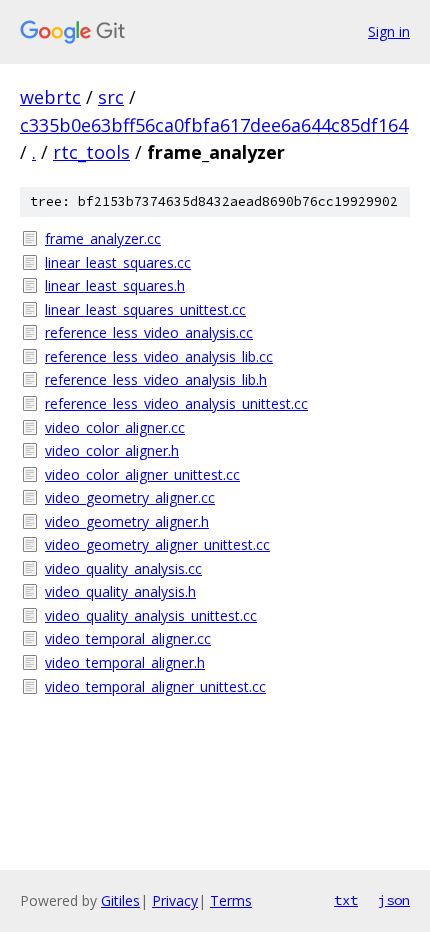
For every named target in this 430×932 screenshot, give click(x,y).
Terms (231, 900)
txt (346, 900)
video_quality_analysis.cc (123, 568)
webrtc (50, 97)
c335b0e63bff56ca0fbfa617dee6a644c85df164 (214, 125)
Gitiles (120, 900)
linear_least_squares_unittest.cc (145, 309)
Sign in (389, 31)
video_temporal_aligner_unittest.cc (155, 686)
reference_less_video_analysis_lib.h (156, 379)
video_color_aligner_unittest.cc (142, 474)
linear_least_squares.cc (118, 262)
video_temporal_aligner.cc (128, 638)
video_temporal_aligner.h (125, 662)
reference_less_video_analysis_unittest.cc (176, 403)
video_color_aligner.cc (115, 427)
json (394, 900)
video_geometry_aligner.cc (130, 497)
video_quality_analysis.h (120, 591)
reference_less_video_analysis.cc (149, 332)
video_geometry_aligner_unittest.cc (157, 544)
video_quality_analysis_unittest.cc (151, 615)
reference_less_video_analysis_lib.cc (159, 356)
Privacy (175, 900)
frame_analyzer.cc (103, 238)
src (111, 97)
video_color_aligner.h (112, 450)
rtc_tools (91, 152)
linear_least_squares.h (115, 285)
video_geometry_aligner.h (127, 521)
